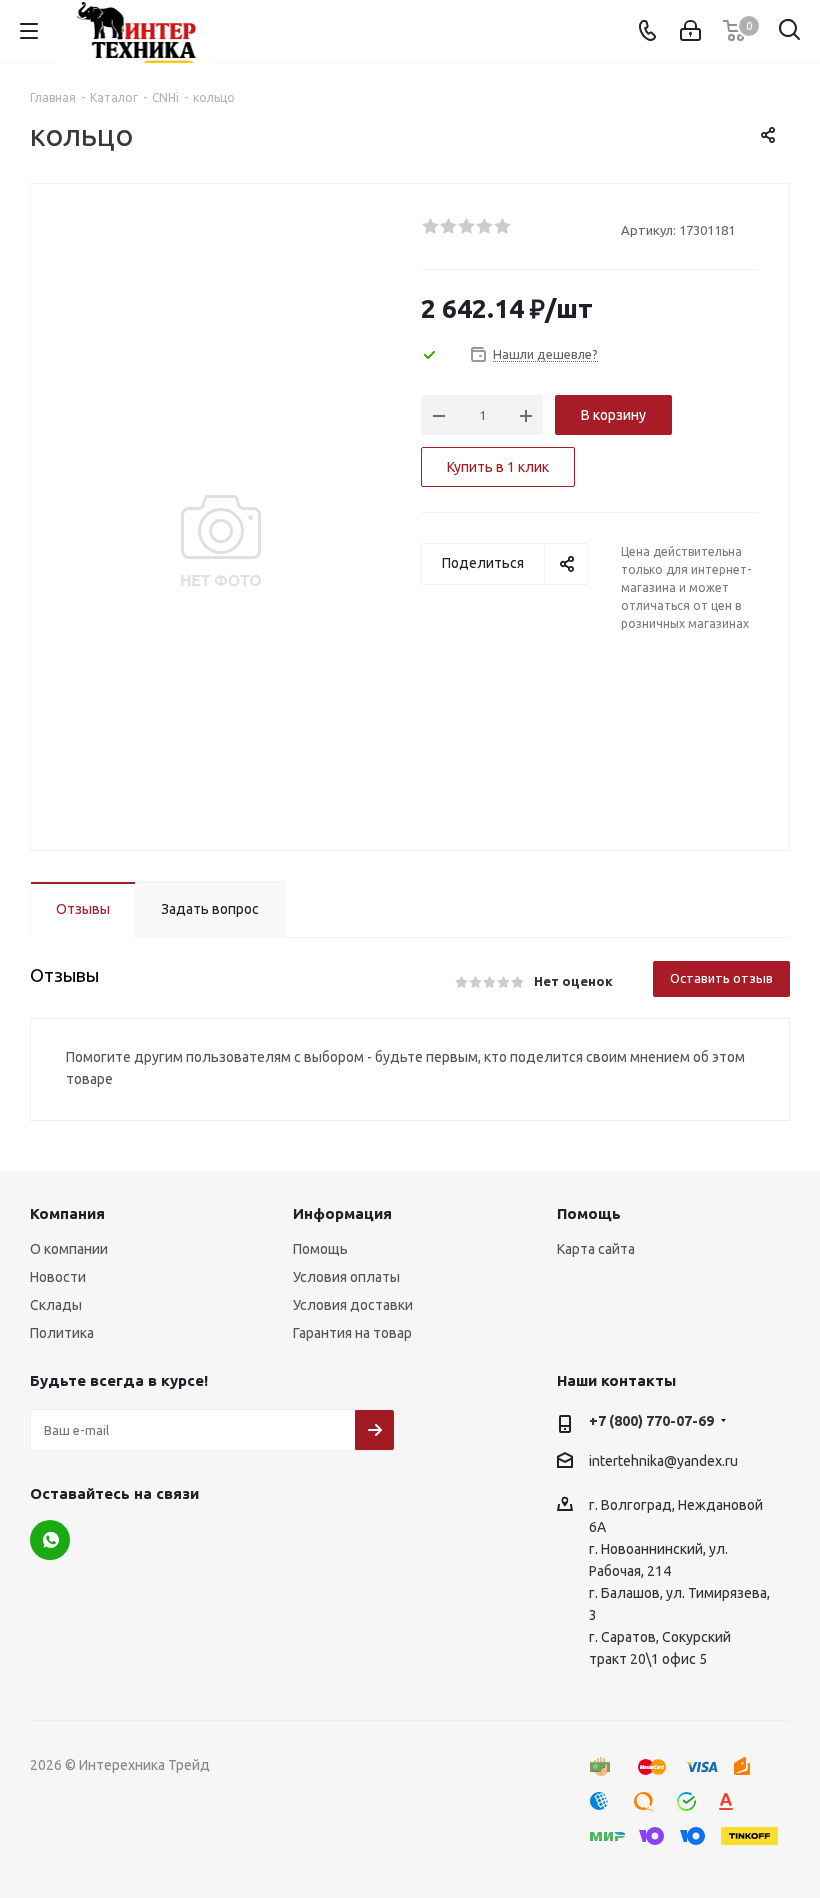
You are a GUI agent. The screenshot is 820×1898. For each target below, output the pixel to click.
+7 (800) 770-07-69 (651, 1421)
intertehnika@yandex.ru (663, 1461)
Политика (62, 1333)
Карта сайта (596, 1249)
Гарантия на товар (352, 1333)
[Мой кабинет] (690, 31)
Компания (67, 1213)
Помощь (320, 1249)
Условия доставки (353, 1305)
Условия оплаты (346, 1277)
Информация (342, 1213)
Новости (58, 1277)
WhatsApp (50, 1540)
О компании (69, 1249)
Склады (56, 1305)
